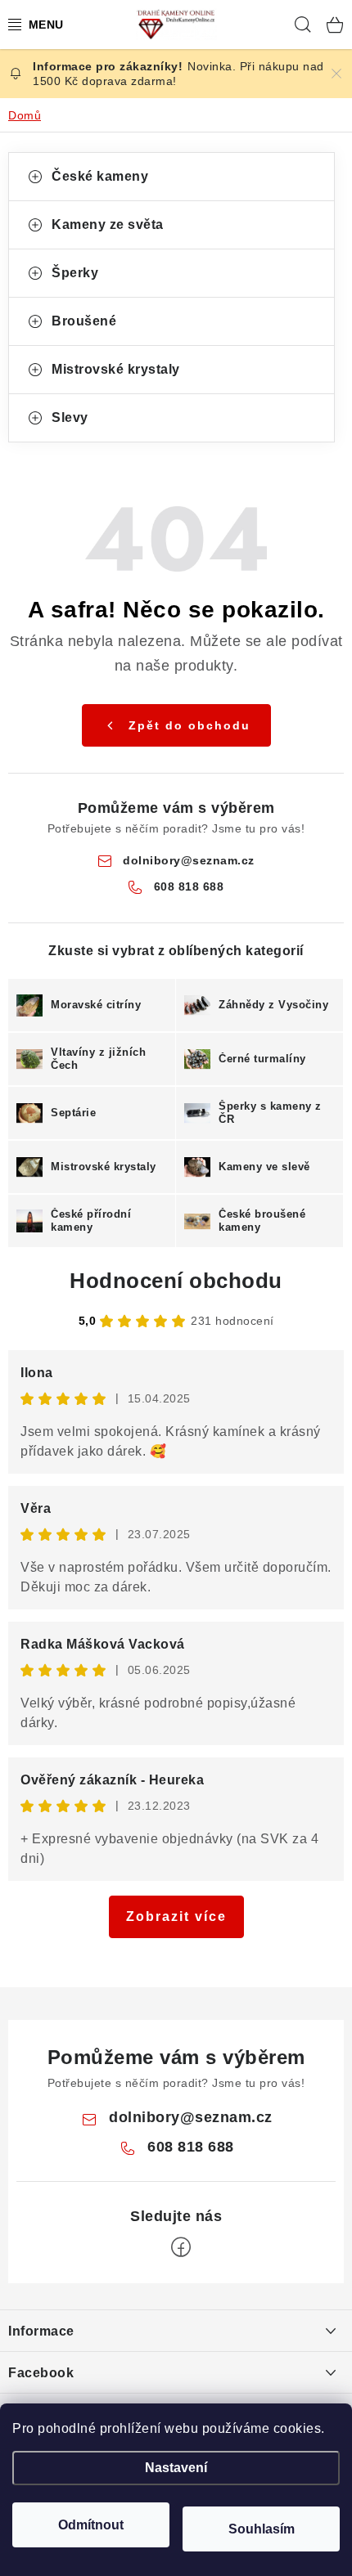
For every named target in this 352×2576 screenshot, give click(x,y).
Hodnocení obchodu (176, 1281)
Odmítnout (91, 2525)
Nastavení (176, 2468)
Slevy (70, 417)
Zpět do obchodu (190, 725)
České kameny (100, 176)
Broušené (84, 321)
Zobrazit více (176, 1916)
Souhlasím (262, 2529)
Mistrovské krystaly (116, 369)
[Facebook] (181, 2247)
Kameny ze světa (108, 224)
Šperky (75, 273)
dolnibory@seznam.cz (189, 860)
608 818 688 (189, 886)
